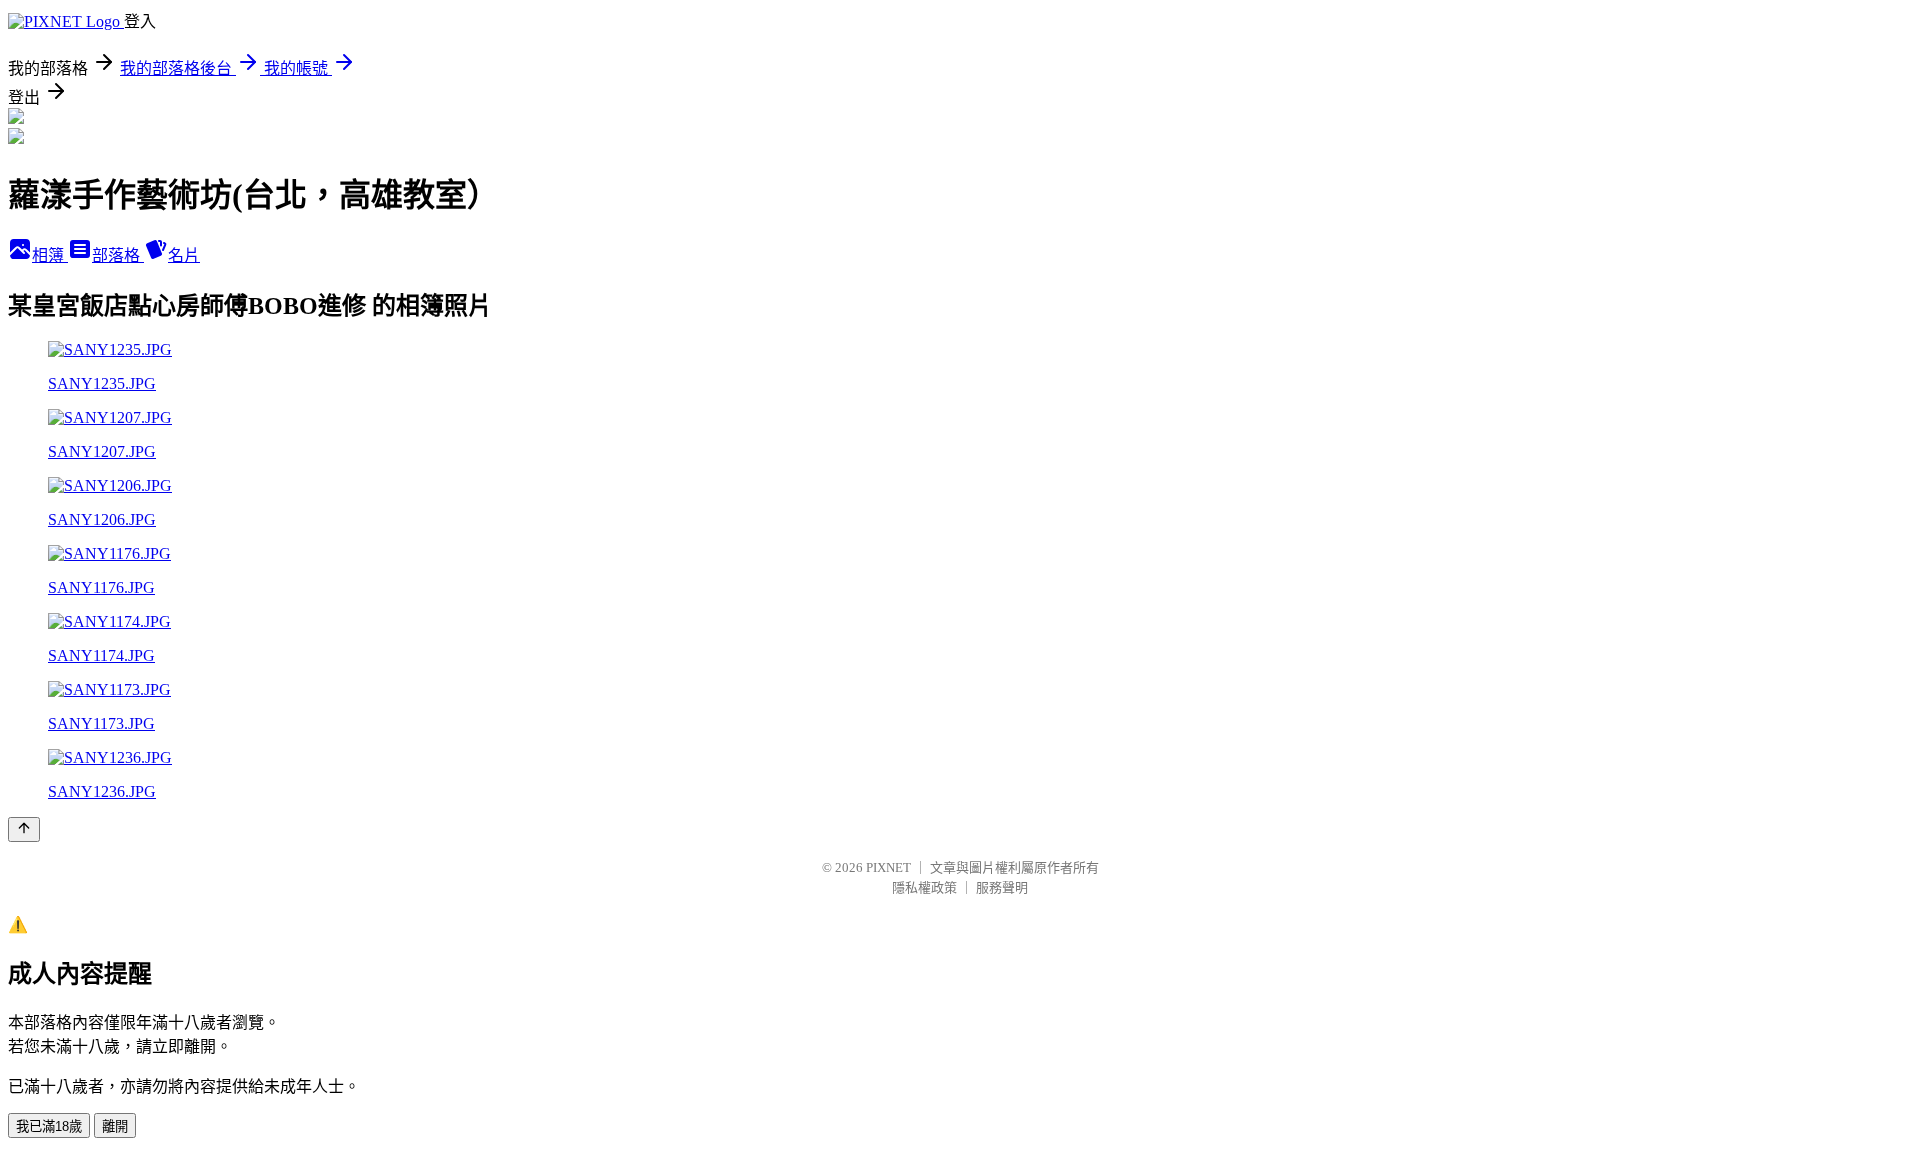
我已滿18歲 (49, 1126)
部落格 (118, 255)
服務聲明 (1002, 887)
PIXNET (888, 867)
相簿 (50, 255)
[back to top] (24, 829)
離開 (115, 1126)
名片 (184, 255)
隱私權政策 (924, 887)
